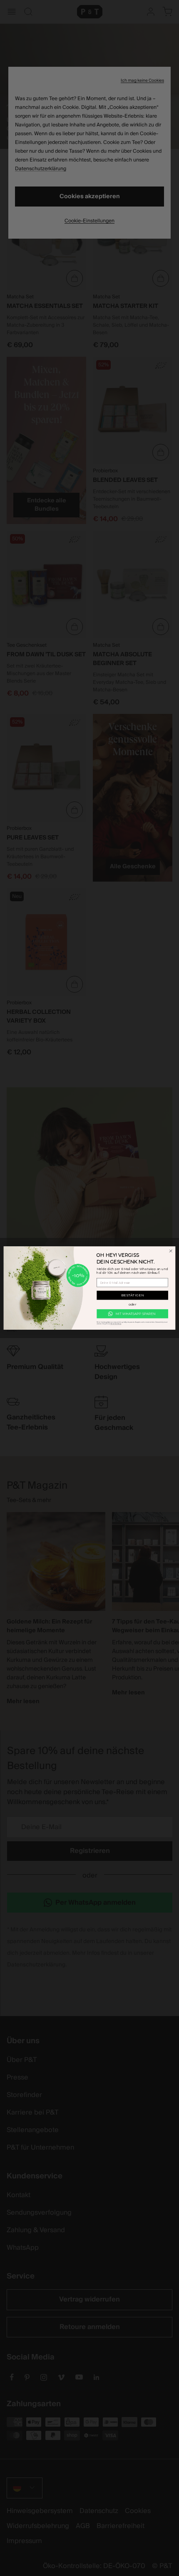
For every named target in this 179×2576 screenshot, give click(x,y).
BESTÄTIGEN (132, 1296)
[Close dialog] (171, 1251)
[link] (132, 1314)
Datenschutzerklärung (116, 1324)
